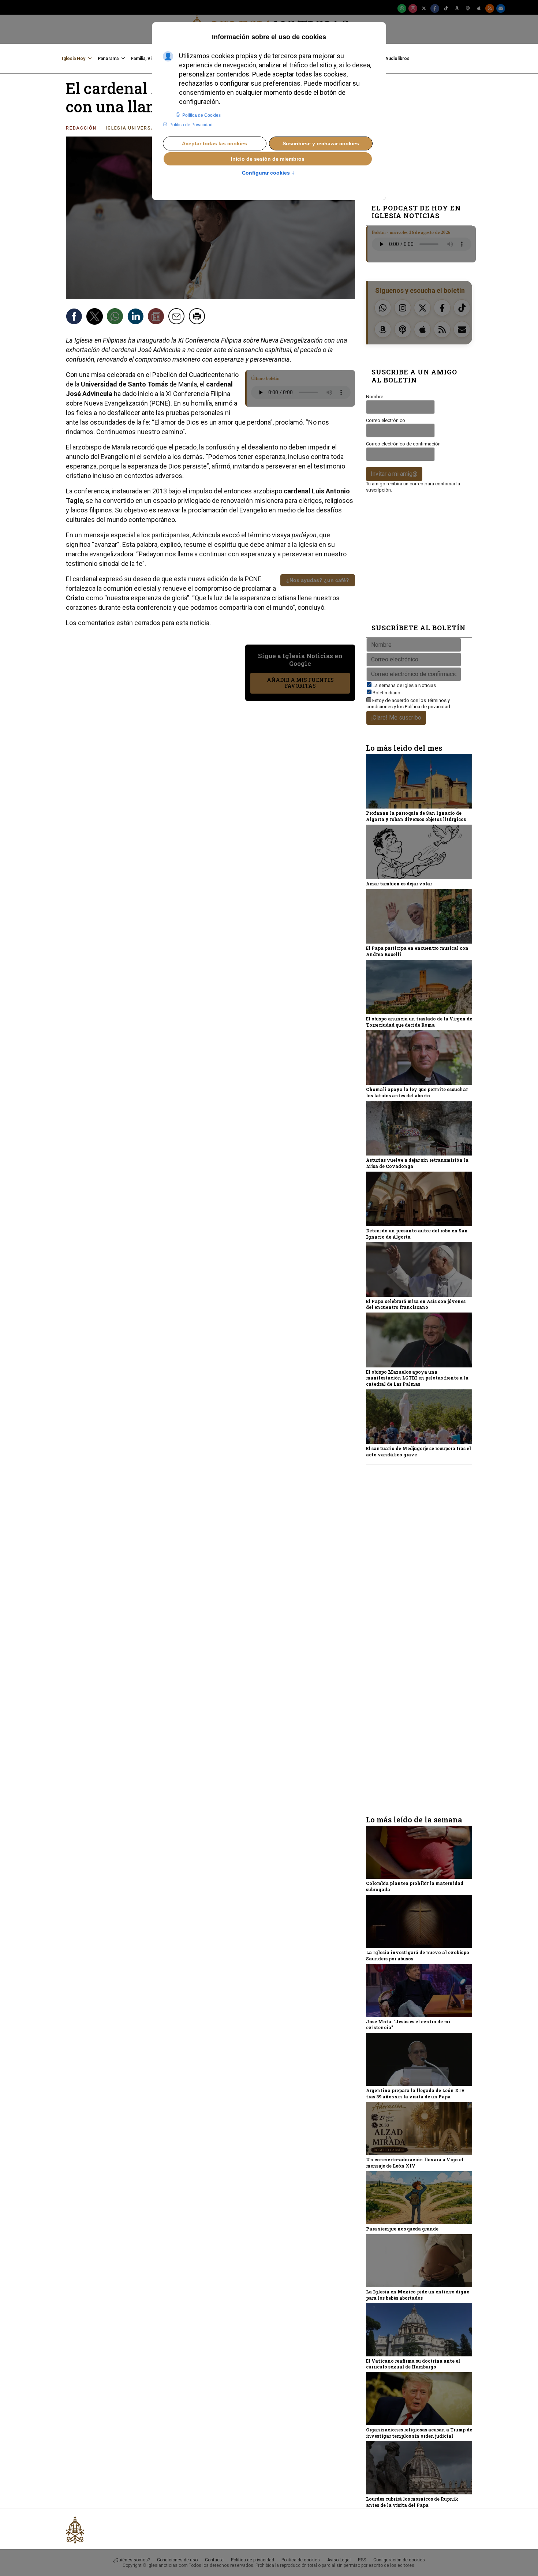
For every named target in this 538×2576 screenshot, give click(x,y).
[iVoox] (468, 8)
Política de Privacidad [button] (191, 125)
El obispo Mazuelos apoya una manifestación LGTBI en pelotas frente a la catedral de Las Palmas (417, 1378)
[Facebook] (435, 8)
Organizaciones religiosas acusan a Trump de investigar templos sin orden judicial (419, 2433)
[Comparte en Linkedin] (137, 317)
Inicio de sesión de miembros (268, 159)
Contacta (214, 2560)
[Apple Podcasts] (479, 8)
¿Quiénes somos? (131, 2560)
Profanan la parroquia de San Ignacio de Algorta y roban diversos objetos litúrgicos (416, 816)
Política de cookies (301, 2560)
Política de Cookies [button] (201, 115)
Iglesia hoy (74, 59)
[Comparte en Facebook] (75, 317)
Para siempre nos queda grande (402, 2229)
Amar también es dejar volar (399, 884)
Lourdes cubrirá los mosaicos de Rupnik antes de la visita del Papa (412, 2502)
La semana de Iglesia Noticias (404, 685)
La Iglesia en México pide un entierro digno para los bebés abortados (418, 2295)
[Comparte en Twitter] (96, 317)
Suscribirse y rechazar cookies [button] (321, 143)
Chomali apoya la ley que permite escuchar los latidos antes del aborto (417, 1092)
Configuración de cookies (399, 2560)
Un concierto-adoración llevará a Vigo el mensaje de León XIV (415, 2163)
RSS (362, 2560)
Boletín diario (386, 693)
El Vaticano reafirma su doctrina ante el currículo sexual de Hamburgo (413, 2364)
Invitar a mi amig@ (394, 474)
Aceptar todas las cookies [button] (214, 143)
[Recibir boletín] (157, 317)
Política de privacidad (427, 707)
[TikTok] (446, 8)
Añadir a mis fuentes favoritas (300, 683)
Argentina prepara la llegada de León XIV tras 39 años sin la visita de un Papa (415, 2093)
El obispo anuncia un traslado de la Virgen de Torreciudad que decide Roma (419, 1022)
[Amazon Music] (457, 8)
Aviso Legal (339, 2560)
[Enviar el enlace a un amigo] (178, 317)
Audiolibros (397, 59)
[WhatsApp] (402, 8)
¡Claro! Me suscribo (396, 718)
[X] (424, 8)
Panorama (108, 59)
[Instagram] (413, 8)
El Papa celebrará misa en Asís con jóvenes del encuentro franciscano (416, 1304)
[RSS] (490, 8)
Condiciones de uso (177, 2560)
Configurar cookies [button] (268, 173)
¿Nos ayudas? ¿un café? (318, 580)
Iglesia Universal (132, 128)
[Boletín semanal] (501, 8)
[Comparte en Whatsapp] (116, 317)
